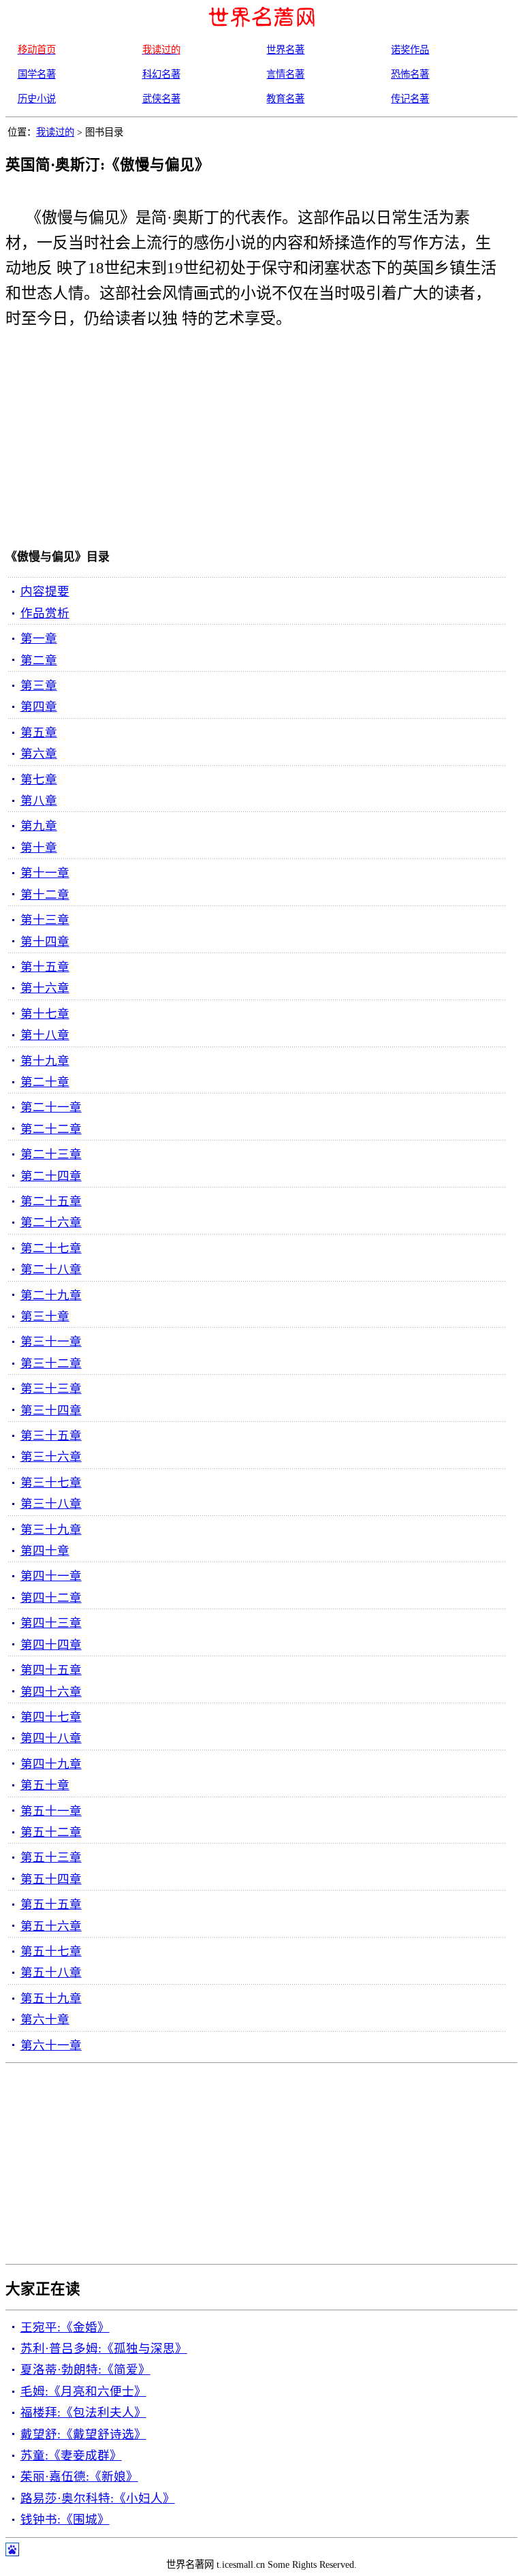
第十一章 (45, 873)
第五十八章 (51, 1972)
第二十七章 (51, 1248)
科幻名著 (161, 74)
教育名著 (285, 99)
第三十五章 (51, 1436)
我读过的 (55, 132)
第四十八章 (51, 1738)
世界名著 (285, 50)
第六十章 (45, 2019)
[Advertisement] (247, 442)
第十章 (39, 848)
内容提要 (45, 591)
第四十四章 (51, 1645)
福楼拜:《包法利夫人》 (83, 2412)
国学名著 (37, 74)
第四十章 (45, 1551)
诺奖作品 (410, 50)
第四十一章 (51, 1576)
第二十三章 (51, 1154)
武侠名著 (161, 99)
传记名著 (410, 99)
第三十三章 (51, 1388)
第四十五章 (51, 1670)
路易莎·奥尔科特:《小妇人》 (98, 2498)
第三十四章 (51, 1410)
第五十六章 (51, 1926)
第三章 (39, 685)
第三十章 (45, 1316)
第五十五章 (51, 1904)
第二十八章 (51, 1269)
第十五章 (45, 967)
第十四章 (45, 942)
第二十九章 (51, 1295)
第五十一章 (51, 1811)
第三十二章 (51, 1363)
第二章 (39, 660)
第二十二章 (51, 1129)
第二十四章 (51, 1176)
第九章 (39, 826)
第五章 (39, 732)
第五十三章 (51, 1857)
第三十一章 (51, 1341)
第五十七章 (51, 1951)
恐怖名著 (410, 74)
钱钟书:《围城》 (65, 2519)
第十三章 (45, 920)
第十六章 (45, 988)
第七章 (39, 779)
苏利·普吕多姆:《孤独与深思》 (104, 2348)
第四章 (39, 707)
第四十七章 (51, 1717)
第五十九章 (51, 1998)
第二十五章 (51, 1201)
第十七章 (45, 1014)
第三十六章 (51, 1457)
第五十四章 (51, 1879)
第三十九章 (51, 1530)
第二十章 (45, 1082)
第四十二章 (51, 1598)
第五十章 (45, 1785)
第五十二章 (51, 1832)
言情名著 (285, 74)
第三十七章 (51, 1483)
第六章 (39, 754)
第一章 (39, 638)
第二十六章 (51, 1222)
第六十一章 (51, 2045)
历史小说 (37, 99)
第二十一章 (51, 1107)
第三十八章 (51, 1504)
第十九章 (45, 1061)
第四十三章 (51, 1623)
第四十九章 (51, 1764)
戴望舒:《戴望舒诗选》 (83, 2434)
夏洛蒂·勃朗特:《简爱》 (85, 2370)
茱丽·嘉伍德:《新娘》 (79, 2477)
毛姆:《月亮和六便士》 (83, 2391)
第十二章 (45, 895)
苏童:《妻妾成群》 (71, 2455)
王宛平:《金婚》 (65, 2327)
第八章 (39, 801)
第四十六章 (51, 1692)
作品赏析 (45, 613)
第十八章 (45, 1035)
